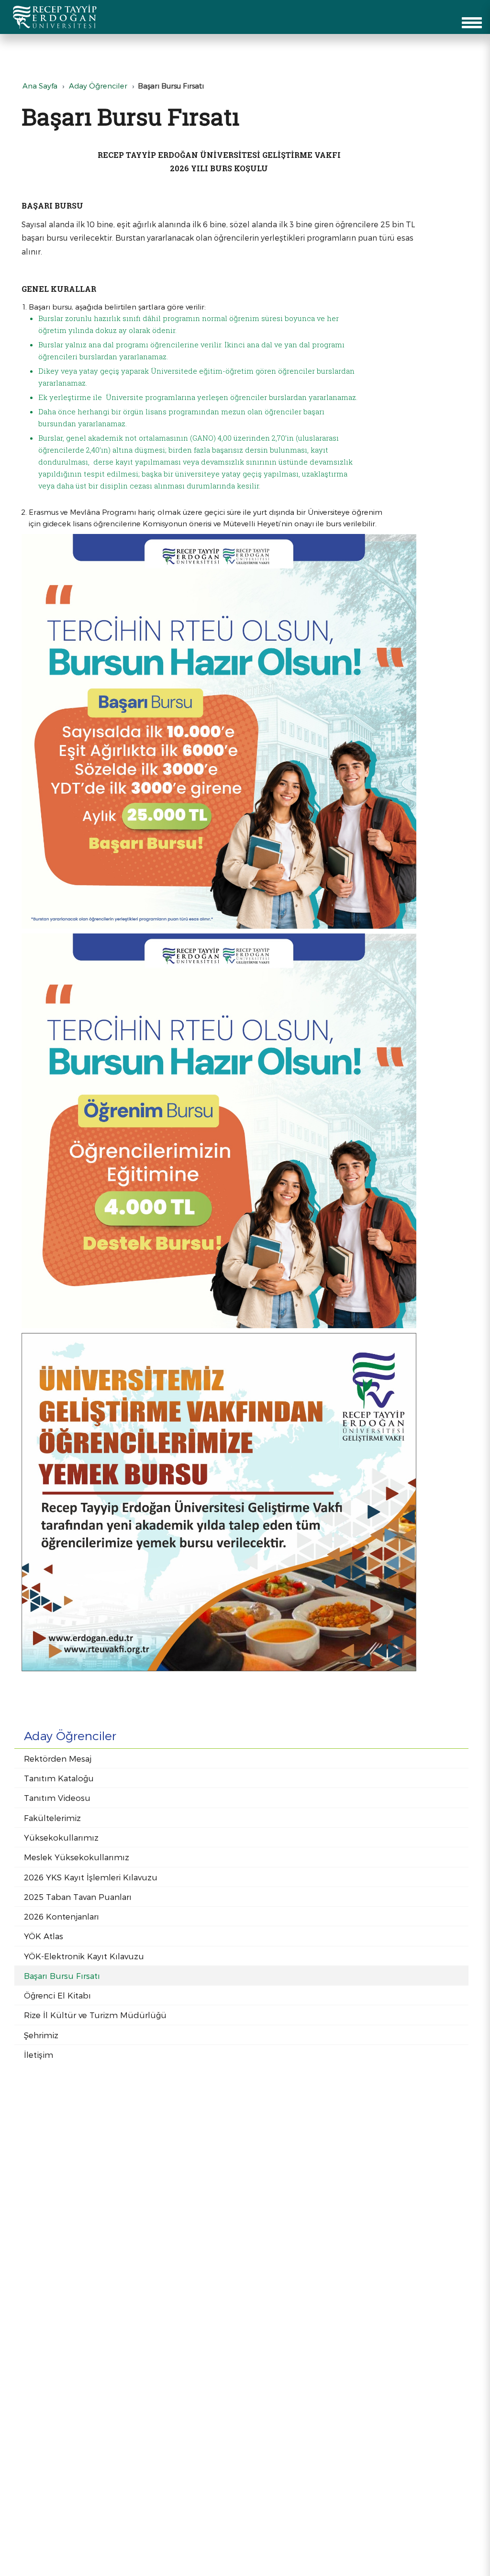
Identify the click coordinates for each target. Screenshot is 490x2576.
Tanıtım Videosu (57, 1798)
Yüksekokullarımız (61, 1837)
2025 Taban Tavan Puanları (78, 1897)
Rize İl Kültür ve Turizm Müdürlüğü (95, 2015)
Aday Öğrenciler (98, 86)
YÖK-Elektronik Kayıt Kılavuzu (84, 1956)
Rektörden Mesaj (58, 1758)
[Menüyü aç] (472, 23)
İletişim (39, 2054)
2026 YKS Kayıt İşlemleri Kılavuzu (91, 1877)
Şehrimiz (41, 2035)
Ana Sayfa (40, 86)
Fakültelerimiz (52, 1818)
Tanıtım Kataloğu (59, 1778)
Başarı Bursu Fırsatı (62, 1976)
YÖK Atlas (44, 1936)
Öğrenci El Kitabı (57, 1995)
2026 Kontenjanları (61, 1916)
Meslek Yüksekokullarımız (77, 1857)
